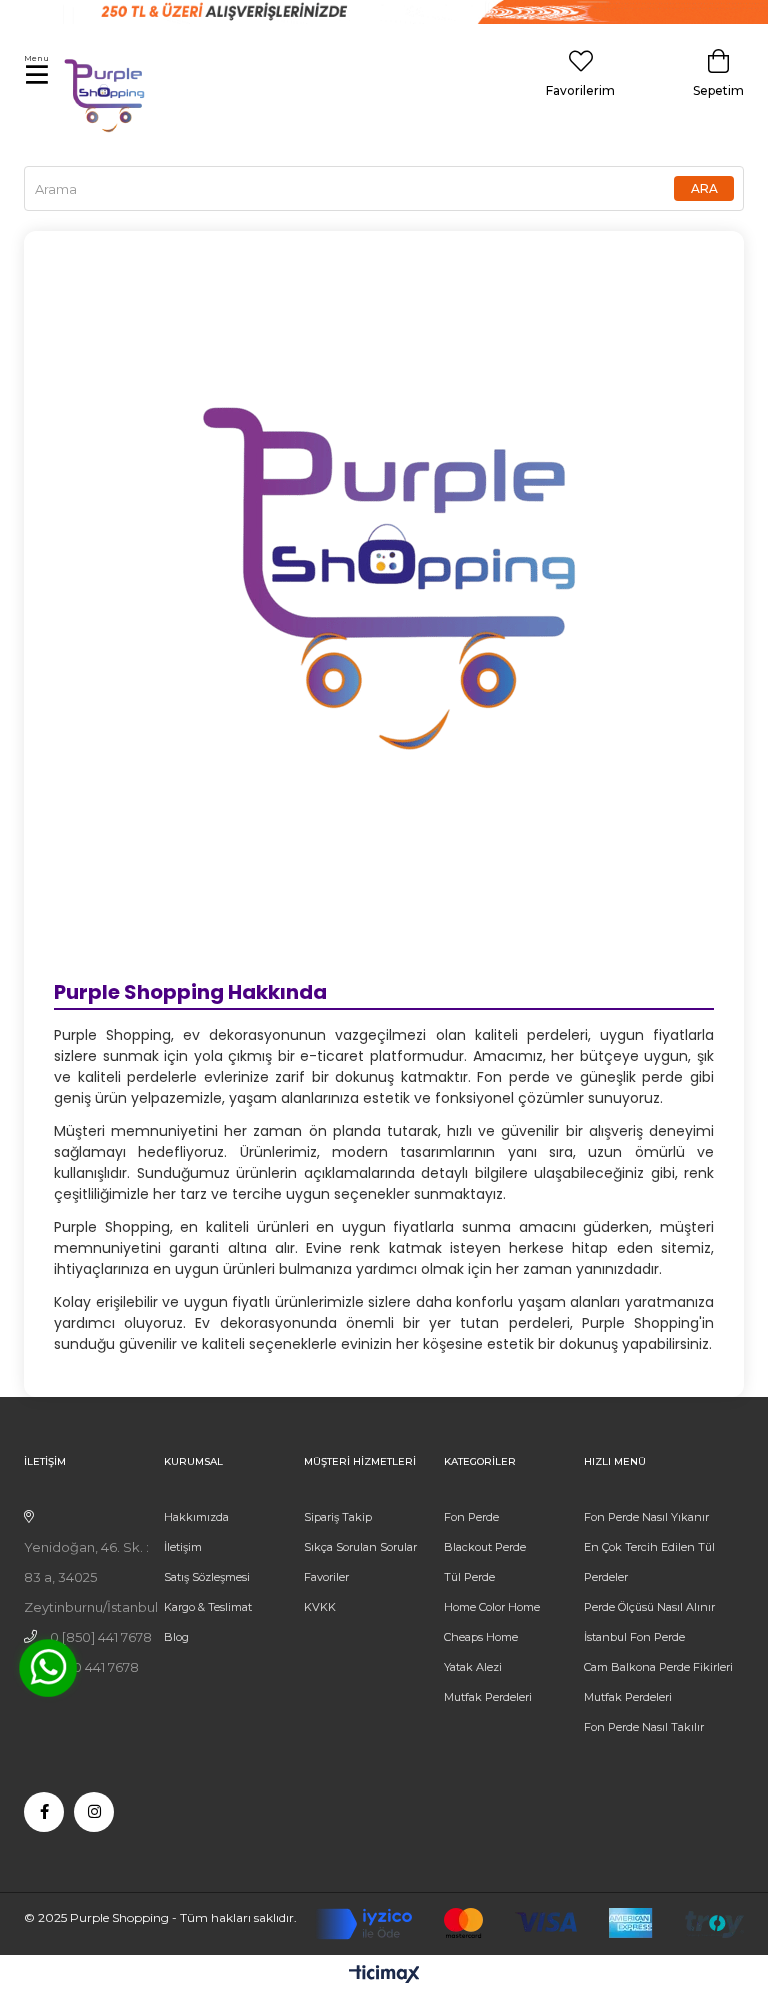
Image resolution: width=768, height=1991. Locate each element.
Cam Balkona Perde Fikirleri (658, 1667)
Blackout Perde (485, 1547)
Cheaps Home (481, 1637)
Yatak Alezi (473, 1667)
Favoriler (326, 1577)
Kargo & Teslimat (208, 1607)
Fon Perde (471, 1517)
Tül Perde (469, 1577)
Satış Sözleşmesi (207, 1577)
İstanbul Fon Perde (634, 1637)
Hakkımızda (196, 1517)
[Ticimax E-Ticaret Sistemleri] (384, 1975)
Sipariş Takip (338, 1517)
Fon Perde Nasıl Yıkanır (646, 1517)
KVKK (320, 1607)
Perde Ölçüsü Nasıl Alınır (649, 1607)
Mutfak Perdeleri (488, 1697)
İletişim (183, 1547)
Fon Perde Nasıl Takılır (644, 1727)
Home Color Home (492, 1607)
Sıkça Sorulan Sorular (360, 1547)
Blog (176, 1637)
